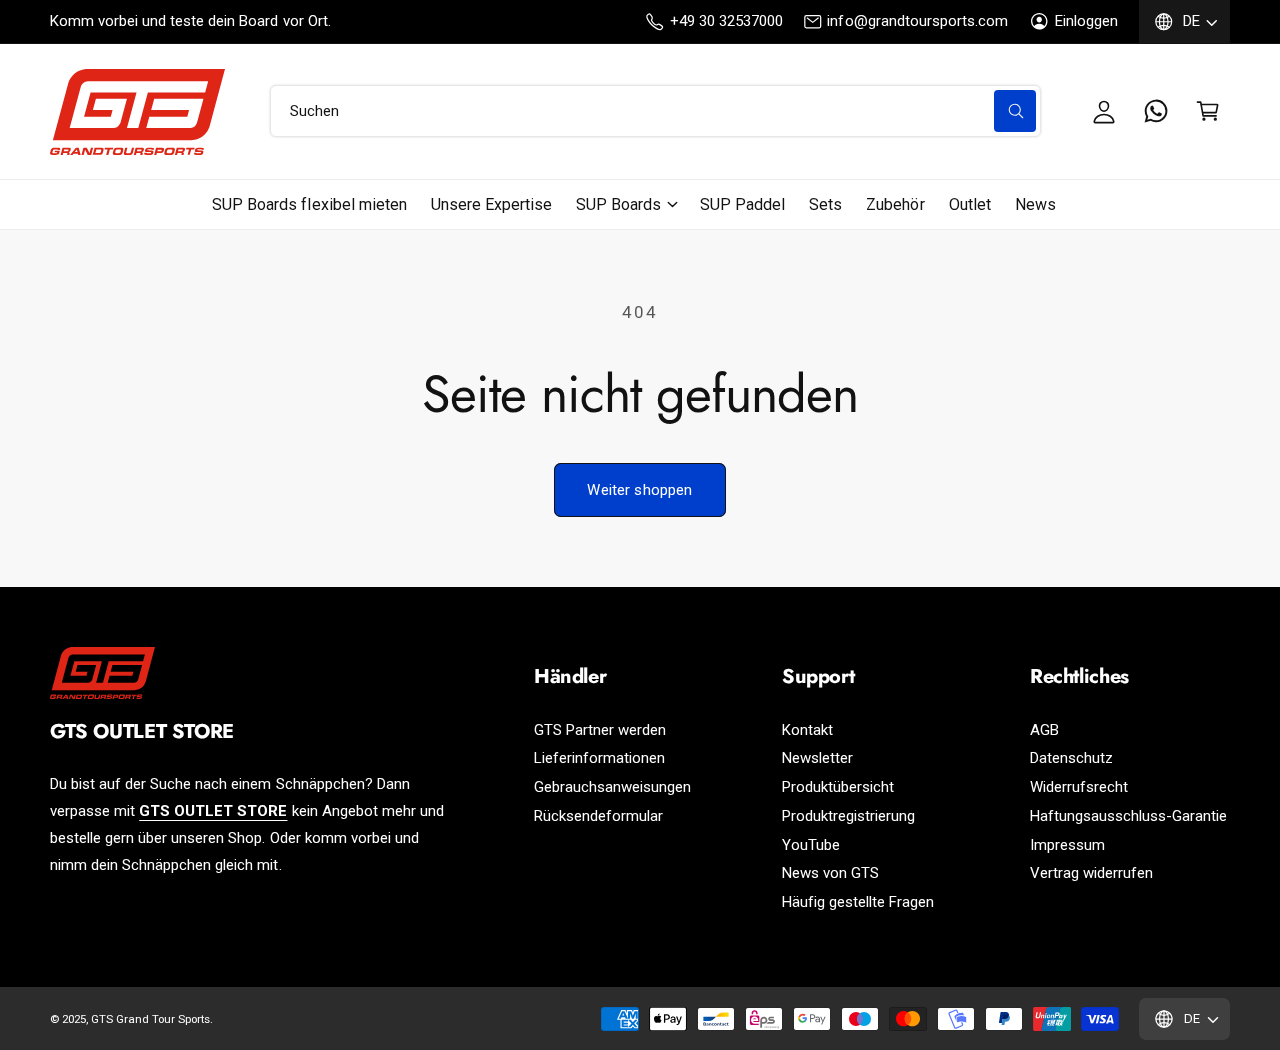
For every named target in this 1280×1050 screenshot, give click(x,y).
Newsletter (817, 758)
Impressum (1067, 845)
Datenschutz (1071, 758)
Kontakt (807, 730)
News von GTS (830, 873)
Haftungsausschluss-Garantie (1128, 816)
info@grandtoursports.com (917, 21)
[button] (1208, 111)
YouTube (811, 845)
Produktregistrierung (848, 816)
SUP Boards (618, 204)
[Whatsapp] (1156, 111)
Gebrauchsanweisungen (612, 787)
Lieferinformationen (599, 758)
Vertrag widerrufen (1091, 873)
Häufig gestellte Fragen (858, 902)
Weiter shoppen (639, 490)
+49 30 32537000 (726, 21)
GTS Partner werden (600, 730)
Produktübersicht (838, 787)
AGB (1044, 730)
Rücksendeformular (598, 816)
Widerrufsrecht (1079, 787)
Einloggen (1086, 21)
